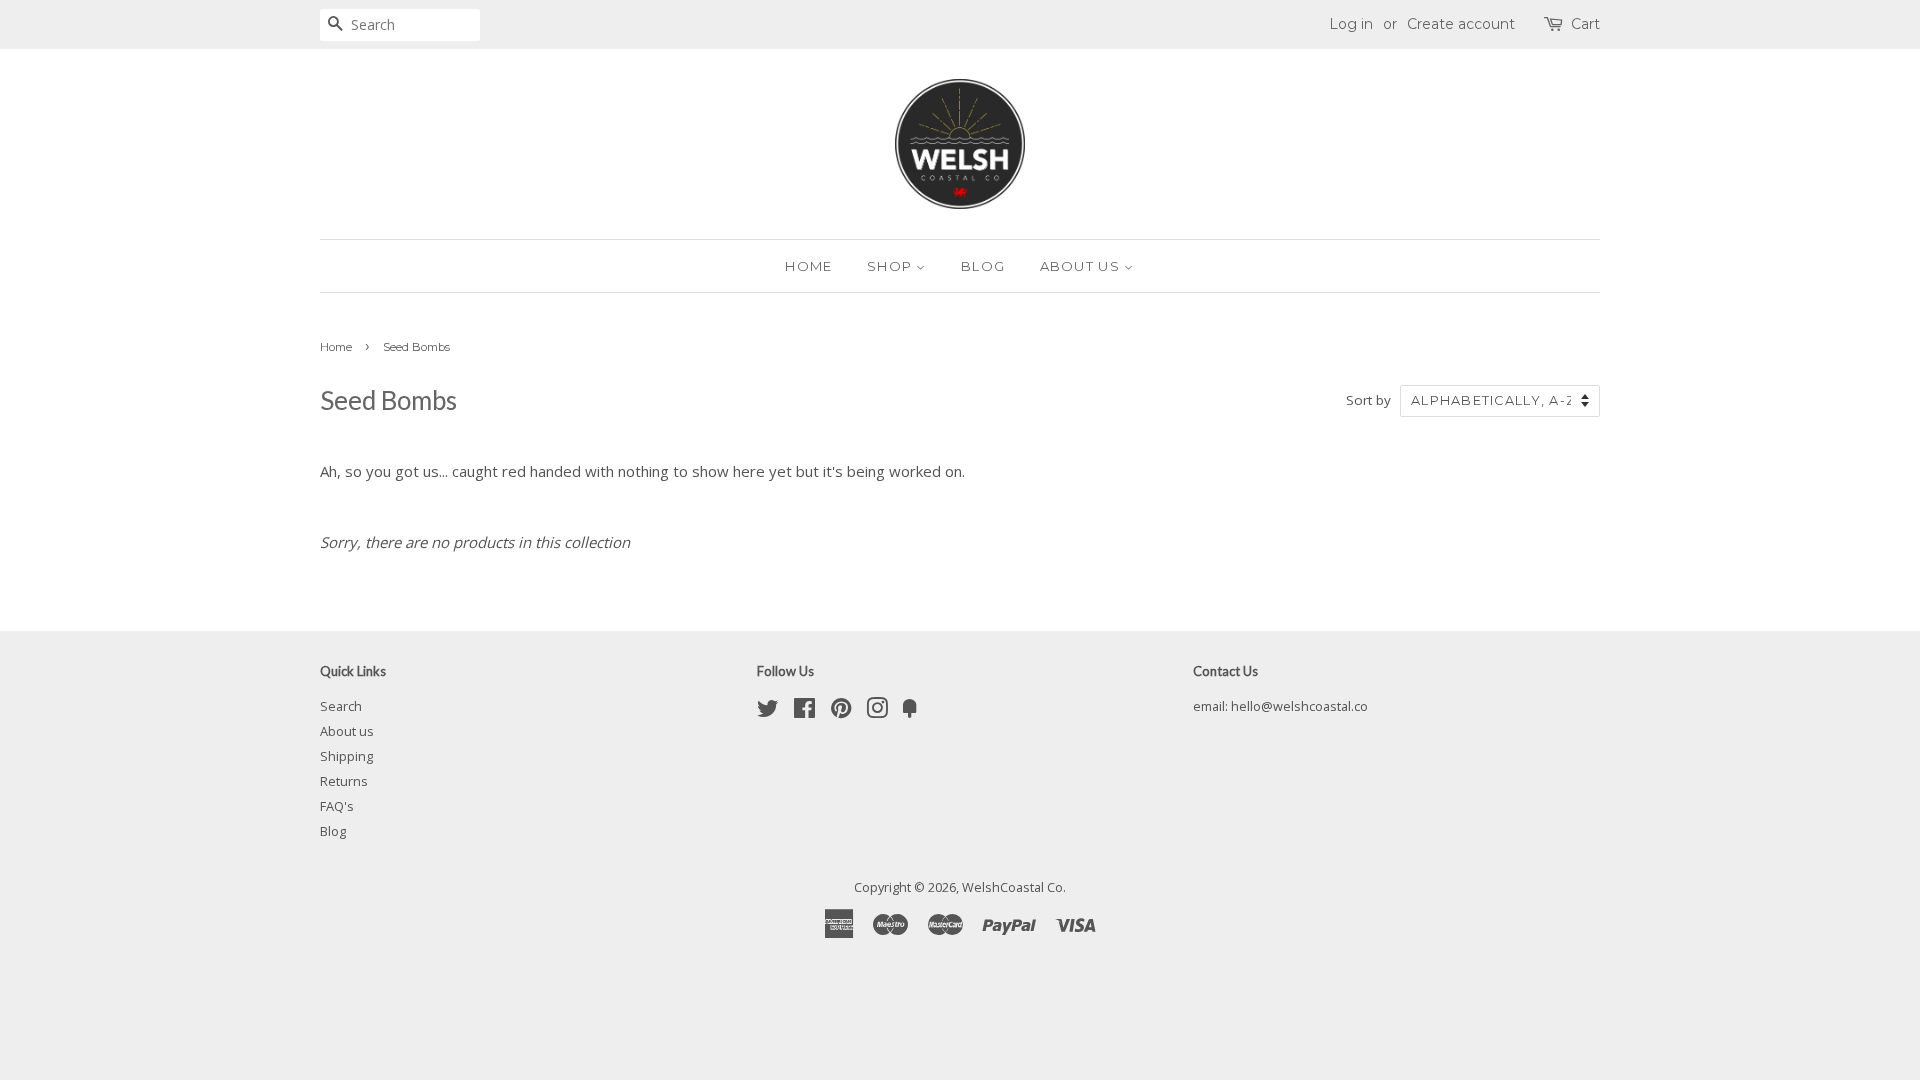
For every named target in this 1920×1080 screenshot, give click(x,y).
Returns (344, 781)
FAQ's (337, 806)
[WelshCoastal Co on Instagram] (877, 712)
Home (808, 266)
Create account (1461, 24)
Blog (983, 266)
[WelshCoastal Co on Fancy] (910, 712)
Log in (1351, 24)
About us (1082, 266)
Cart (1585, 24)
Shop (892, 266)
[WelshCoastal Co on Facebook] (804, 712)
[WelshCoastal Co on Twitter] (768, 712)
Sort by (1368, 400)
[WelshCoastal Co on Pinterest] (841, 712)
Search (341, 706)
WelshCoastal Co (1012, 887)
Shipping (346, 756)
